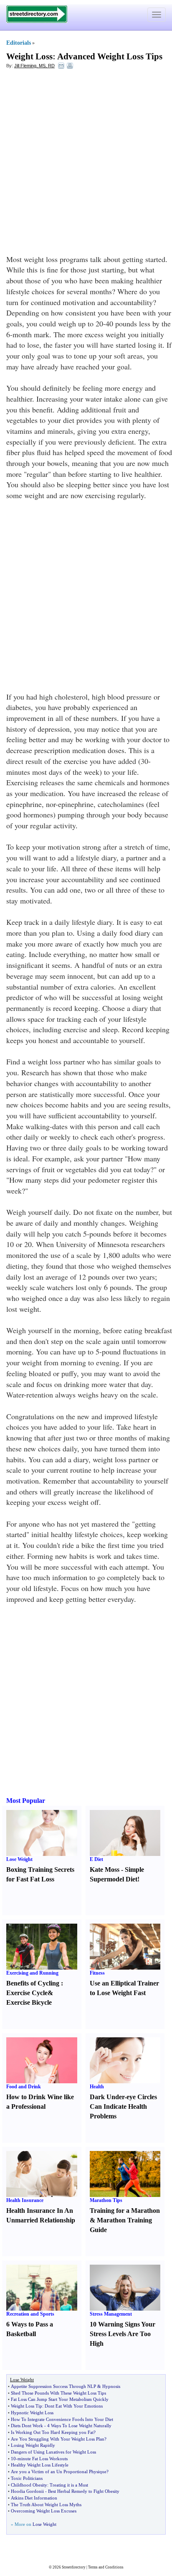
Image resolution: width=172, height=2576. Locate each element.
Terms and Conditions (106, 2567)
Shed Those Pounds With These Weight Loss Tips (58, 2393)
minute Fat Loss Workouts (43, 2459)
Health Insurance (25, 2200)
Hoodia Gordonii (27, 2491)
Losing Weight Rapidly (33, 2445)
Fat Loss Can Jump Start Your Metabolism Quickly (60, 2399)
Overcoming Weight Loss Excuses (44, 2511)
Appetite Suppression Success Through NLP (53, 2386)
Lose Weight (19, 1859)
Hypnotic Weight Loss (32, 2413)
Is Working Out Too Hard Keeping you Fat (52, 2432)
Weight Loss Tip (27, 2406)
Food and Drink (24, 2087)
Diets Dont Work (27, 2426)
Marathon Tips (106, 2200)
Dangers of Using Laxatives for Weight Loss (53, 2452)
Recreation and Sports (30, 2314)
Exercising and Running (32, 1973)
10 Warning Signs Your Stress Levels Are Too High (123, 2334)
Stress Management (111, 2314)
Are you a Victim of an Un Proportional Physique (59, 2472)
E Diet (96, 1859)
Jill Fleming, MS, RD (34, 66)
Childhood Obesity (29, 2485)
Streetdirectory (74, 2567)
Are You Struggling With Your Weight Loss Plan (58, 2439)
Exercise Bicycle (29, 2002)
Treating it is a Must (69, 2485)
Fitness (97, 1973)
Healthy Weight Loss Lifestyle (40, 2465)
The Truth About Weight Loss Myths (46, 2505)
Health (97, 2087)
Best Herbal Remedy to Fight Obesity (84, 2491)
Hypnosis (111, 2386)
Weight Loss (29, 56)
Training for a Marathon (125, 2211)
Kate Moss (105, 1870)
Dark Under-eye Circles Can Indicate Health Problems (123, 2106)
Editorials (19, 43)
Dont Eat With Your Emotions (74, 2406)
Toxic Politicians (27, 2478)
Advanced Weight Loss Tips (110, 56)
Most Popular (26, 1801)
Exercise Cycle (27, 1993)
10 (13, 2459)
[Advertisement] (86, 164)
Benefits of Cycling (33, 1983)
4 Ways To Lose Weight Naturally (79, 2426)
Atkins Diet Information (34, 2498)
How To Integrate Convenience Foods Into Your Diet (62, 2419)
